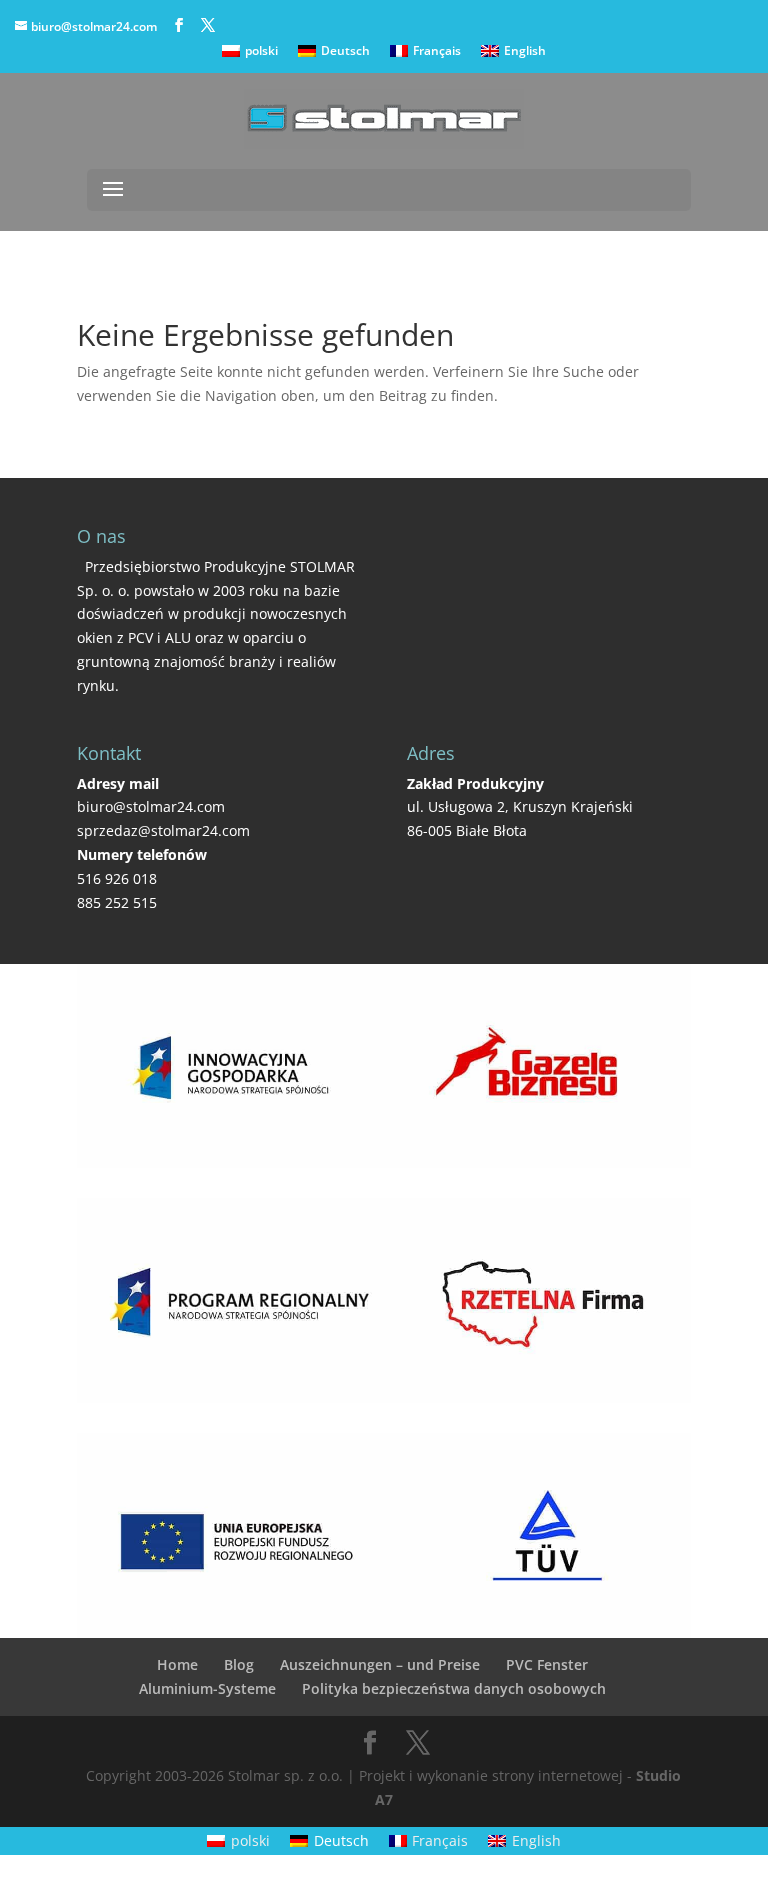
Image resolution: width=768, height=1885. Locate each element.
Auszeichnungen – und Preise (380, 1664)
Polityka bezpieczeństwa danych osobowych (454, 1688)
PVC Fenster (547, 1664)
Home (177, 1664)
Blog (239, 1664)
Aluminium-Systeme (207, 1688)
